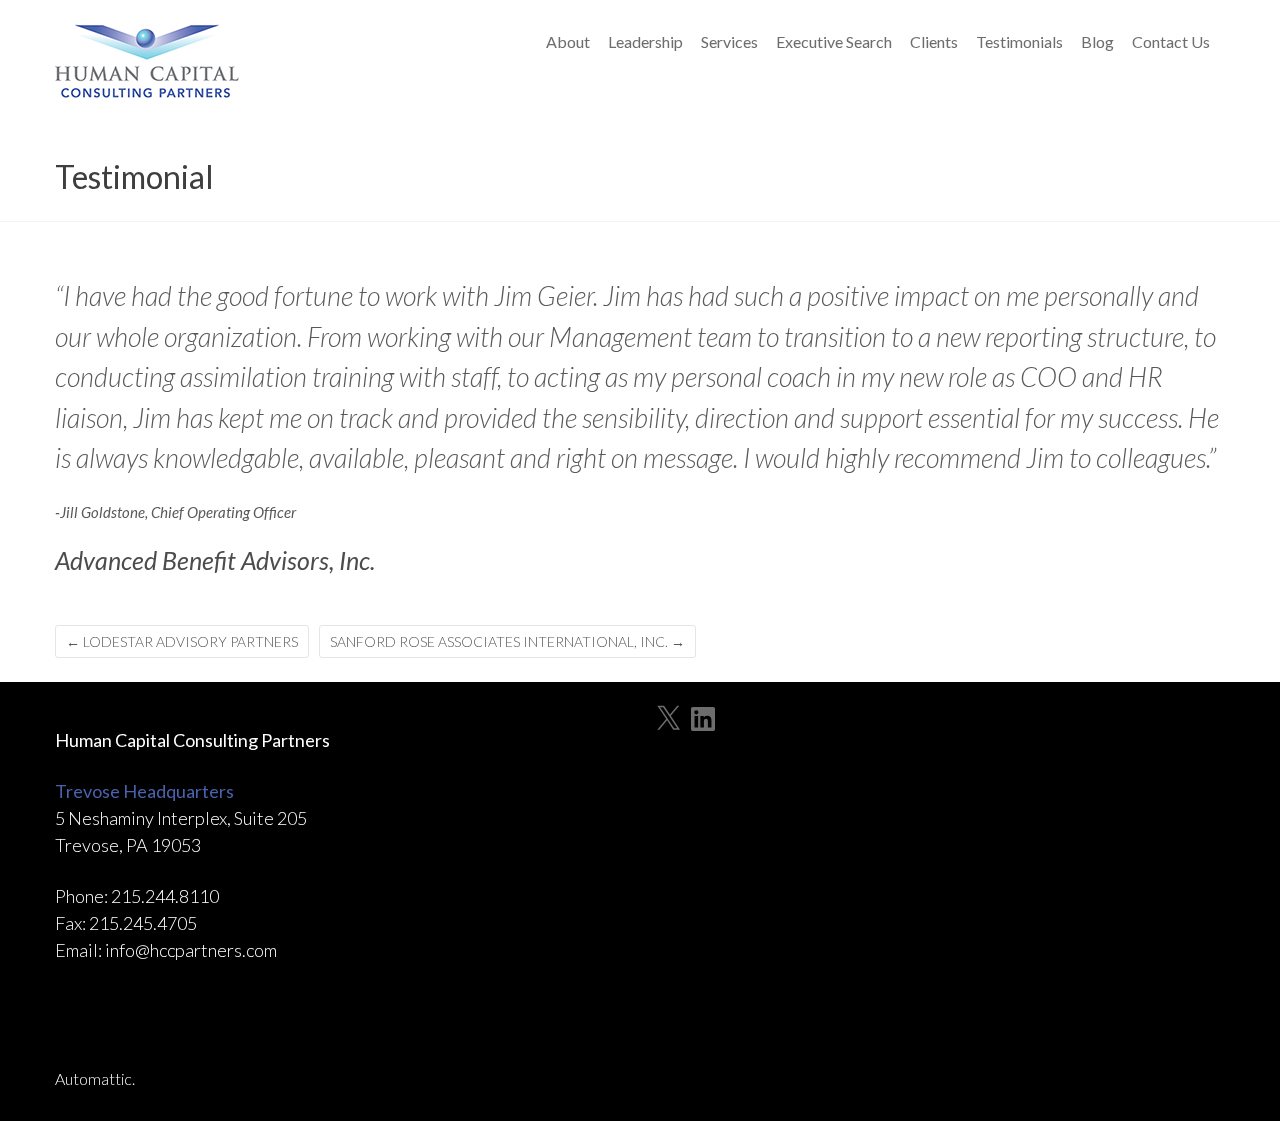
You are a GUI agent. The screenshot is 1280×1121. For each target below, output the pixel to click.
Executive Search (834, 41)
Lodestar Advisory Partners (182, 641)
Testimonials (1019, 41)
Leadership (645, 41)
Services (729, 41)
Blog (1097, 41)
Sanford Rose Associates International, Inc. (507, 641)
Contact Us (1171, 41)
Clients (934, 41)
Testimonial (134, 176)
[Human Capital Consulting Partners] (150, 66)
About (568, 41)
